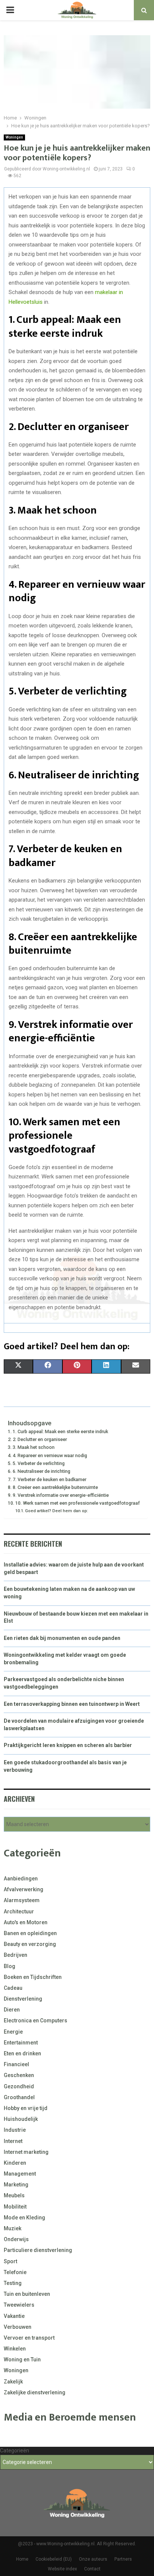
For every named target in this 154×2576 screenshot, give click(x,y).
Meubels (14, 2195)
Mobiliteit (15, 2207)
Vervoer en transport (29, 2338)
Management (20, 2174)
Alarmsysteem (22, 1900)
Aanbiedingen (21, 1879)
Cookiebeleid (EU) (54, 2559)
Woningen (14, 137)
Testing (13, 2283)
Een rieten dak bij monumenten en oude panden (62, 1638)
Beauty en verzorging (30, 1944)
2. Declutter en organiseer (40, 1439)
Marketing (16, 2185)
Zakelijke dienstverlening (35, 2392)
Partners (123, 2559)
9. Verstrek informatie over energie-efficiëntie (61, 1495)
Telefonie (15, 2272)
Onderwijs (16, 2239)
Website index (62, 2569)
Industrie (15, 2130)
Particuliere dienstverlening (38, 2250)
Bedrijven (16, 1955)
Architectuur (19, 1911)
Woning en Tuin (22, 2359)
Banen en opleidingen (30, 1933)
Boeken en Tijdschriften (33, 1977)
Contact (92, 2569)
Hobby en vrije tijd (26, 2108)
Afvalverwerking (24, 1889)
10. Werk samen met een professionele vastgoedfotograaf (78, 1503)
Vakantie (14, 2316)
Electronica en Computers (36, 2020)
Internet (13, 2141)
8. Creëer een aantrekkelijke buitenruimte (55, 1487)
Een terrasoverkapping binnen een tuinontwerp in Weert (72, 1704)
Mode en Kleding (24, 2218)
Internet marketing (26, 2152)
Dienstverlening (23, 1999)
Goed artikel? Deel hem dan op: (57, 1511)
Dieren (12, 2010)
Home (22, 2559)
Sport (10, 2261)
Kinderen (15, 2163)
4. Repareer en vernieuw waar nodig (50, 1455)
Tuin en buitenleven (27, 2294)
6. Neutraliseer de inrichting (41, 1471)
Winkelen (15, 2349)
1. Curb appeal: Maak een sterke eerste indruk (60, 1431)
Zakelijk (13, 2382)
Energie (13, 2032)
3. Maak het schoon (34, 1447)
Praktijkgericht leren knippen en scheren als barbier (68, 1745)
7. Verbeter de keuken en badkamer (50, 1479)
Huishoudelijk (21, 2119)
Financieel (16, 2064)
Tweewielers (19, 2305)
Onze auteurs (93, 2559)
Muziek (13, 2228)
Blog (10, 1966)
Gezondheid (19, 2086)
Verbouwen (18, 2327)
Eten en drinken (22, 2053)
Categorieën (15, 2451)
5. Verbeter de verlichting (39, 1463)
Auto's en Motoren (26, 1922)
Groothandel (19, 2097)
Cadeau (13, 1988)
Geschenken (19, 2075)
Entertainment (21, 2043)
